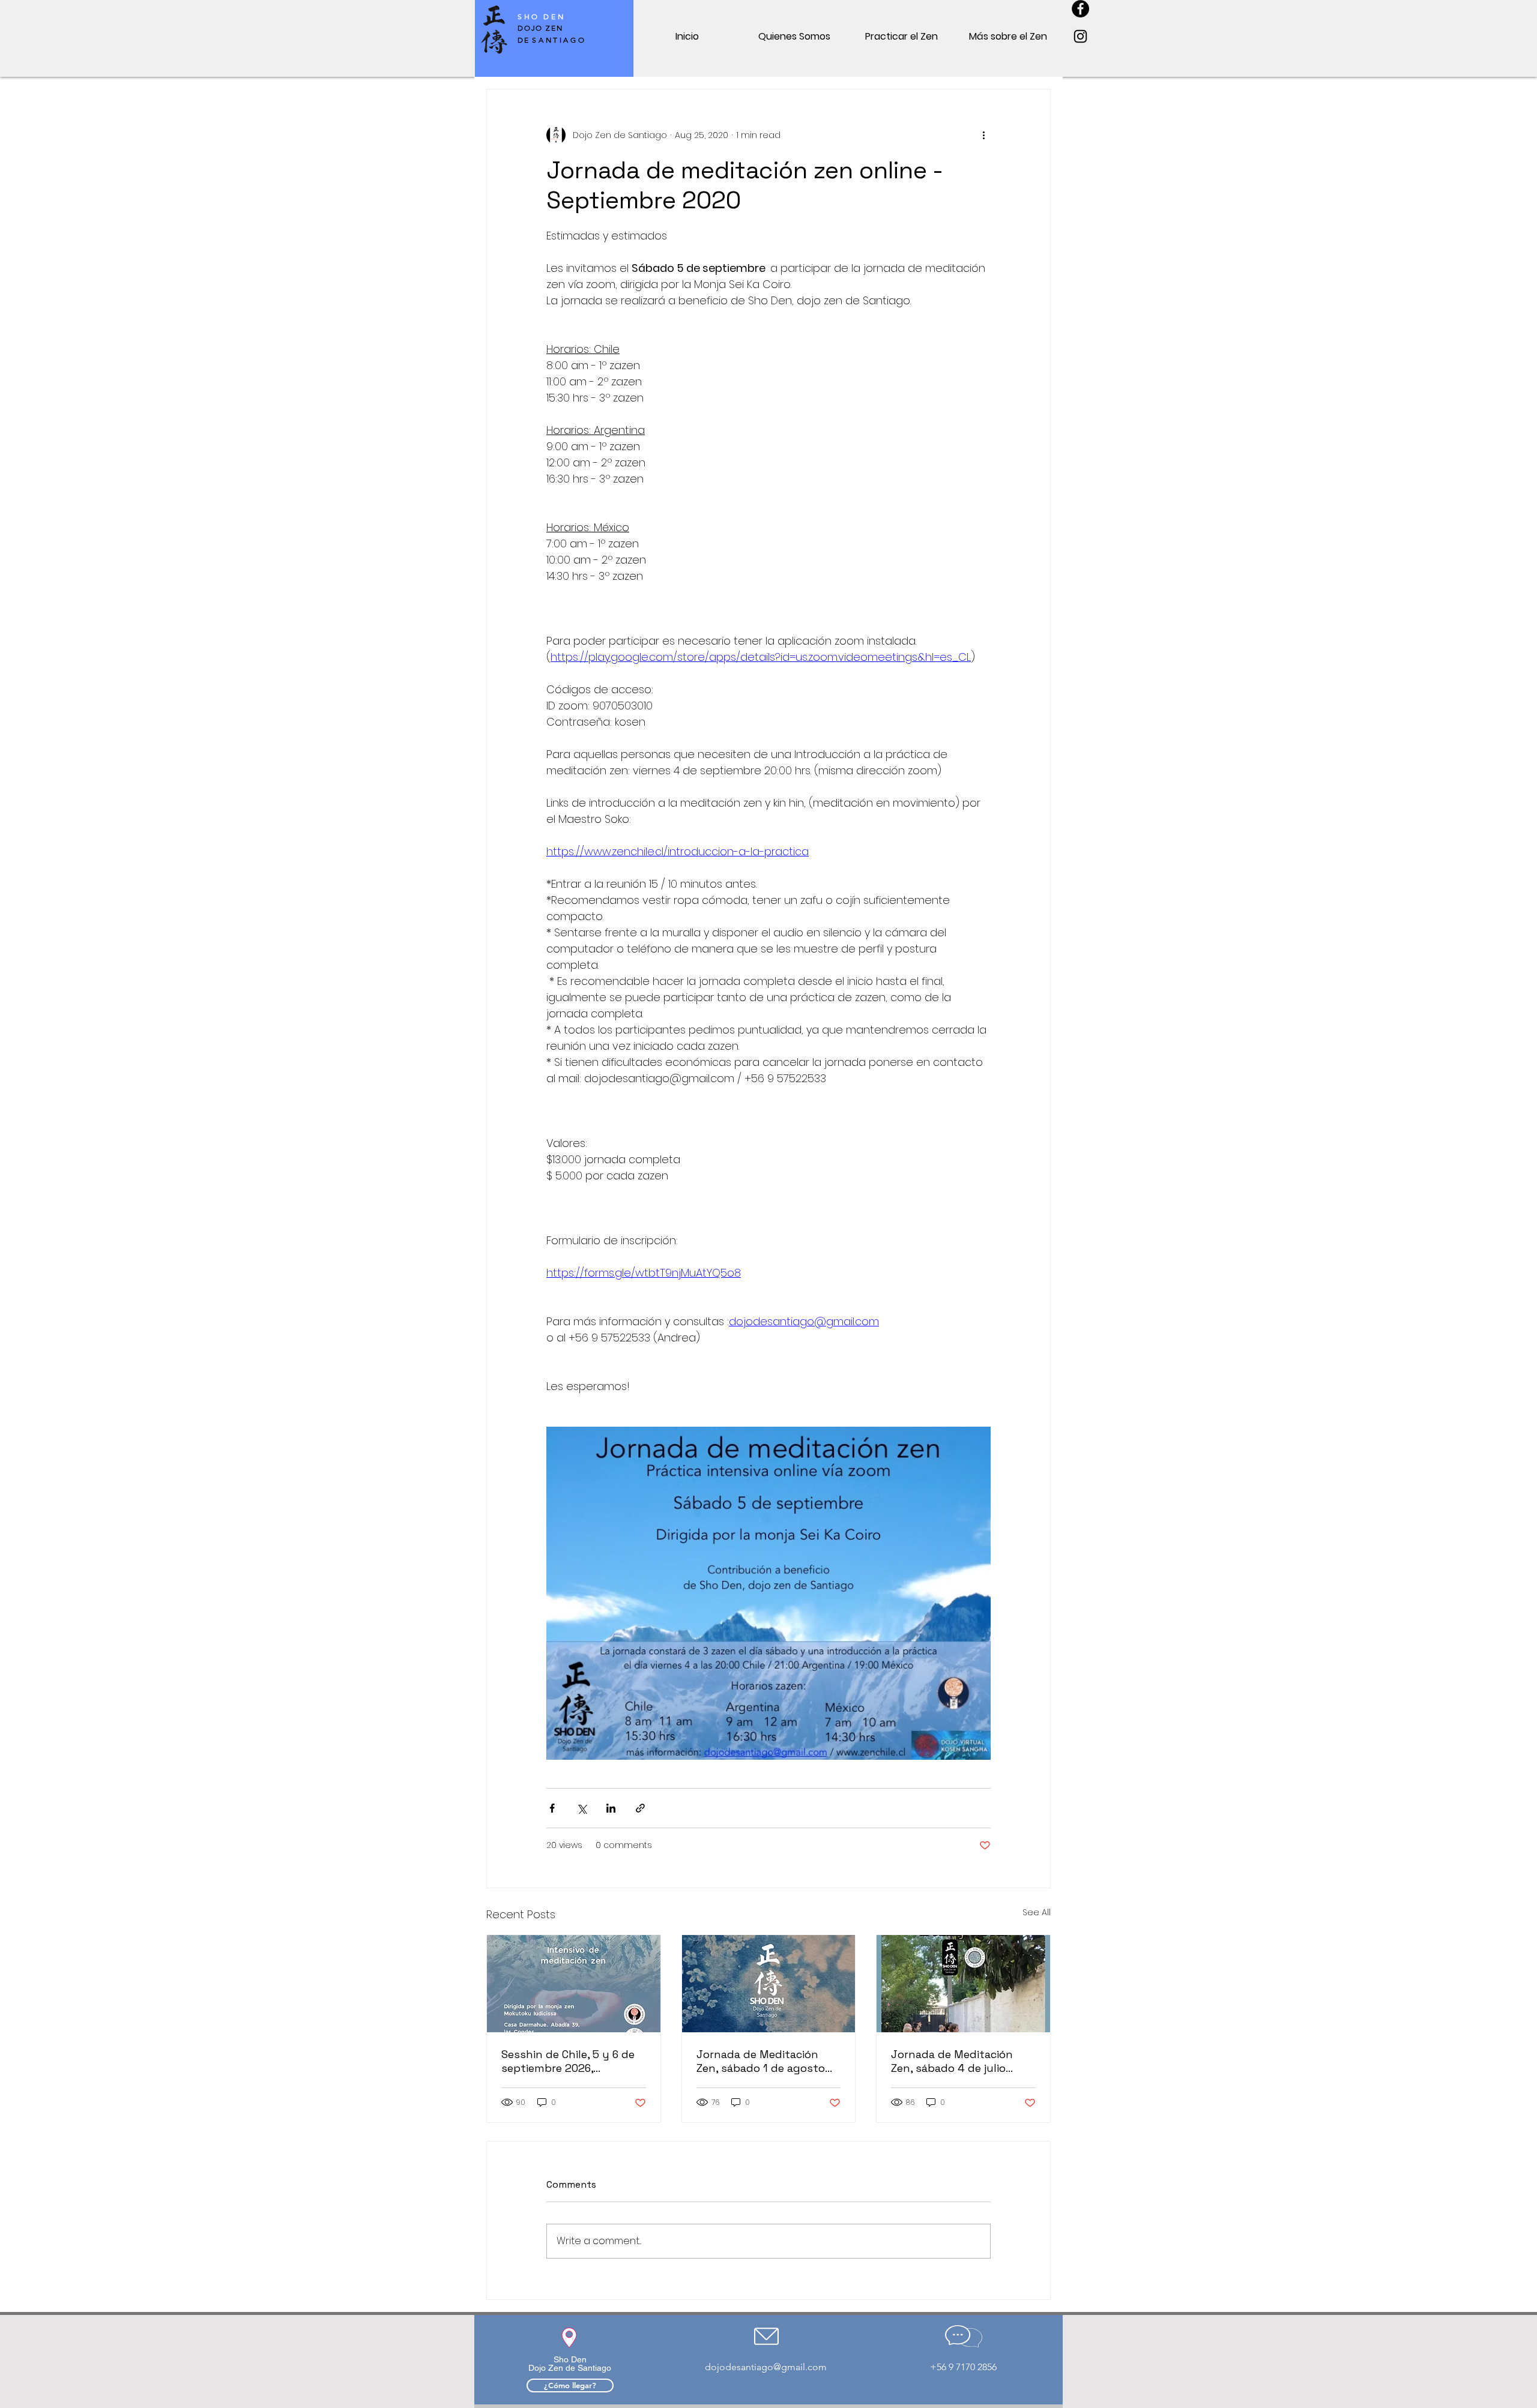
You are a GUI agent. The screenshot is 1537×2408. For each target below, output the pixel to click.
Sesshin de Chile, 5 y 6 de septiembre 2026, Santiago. (568, 2061)
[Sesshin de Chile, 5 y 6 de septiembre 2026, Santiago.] (574, 1984)
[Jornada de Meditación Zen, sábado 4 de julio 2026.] (963, 1984)
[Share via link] (640, 1808)
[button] (794, 36)
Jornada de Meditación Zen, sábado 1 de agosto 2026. (761, 2061)
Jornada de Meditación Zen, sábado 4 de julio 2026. (952, 2061)
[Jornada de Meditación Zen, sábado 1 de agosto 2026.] (769, 1984)
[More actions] (983, 135)
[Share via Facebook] (552, 1808)
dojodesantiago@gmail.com (766, 2367)
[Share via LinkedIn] (611, 1808)
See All (1037, 1912)
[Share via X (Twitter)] (581, 1808)
